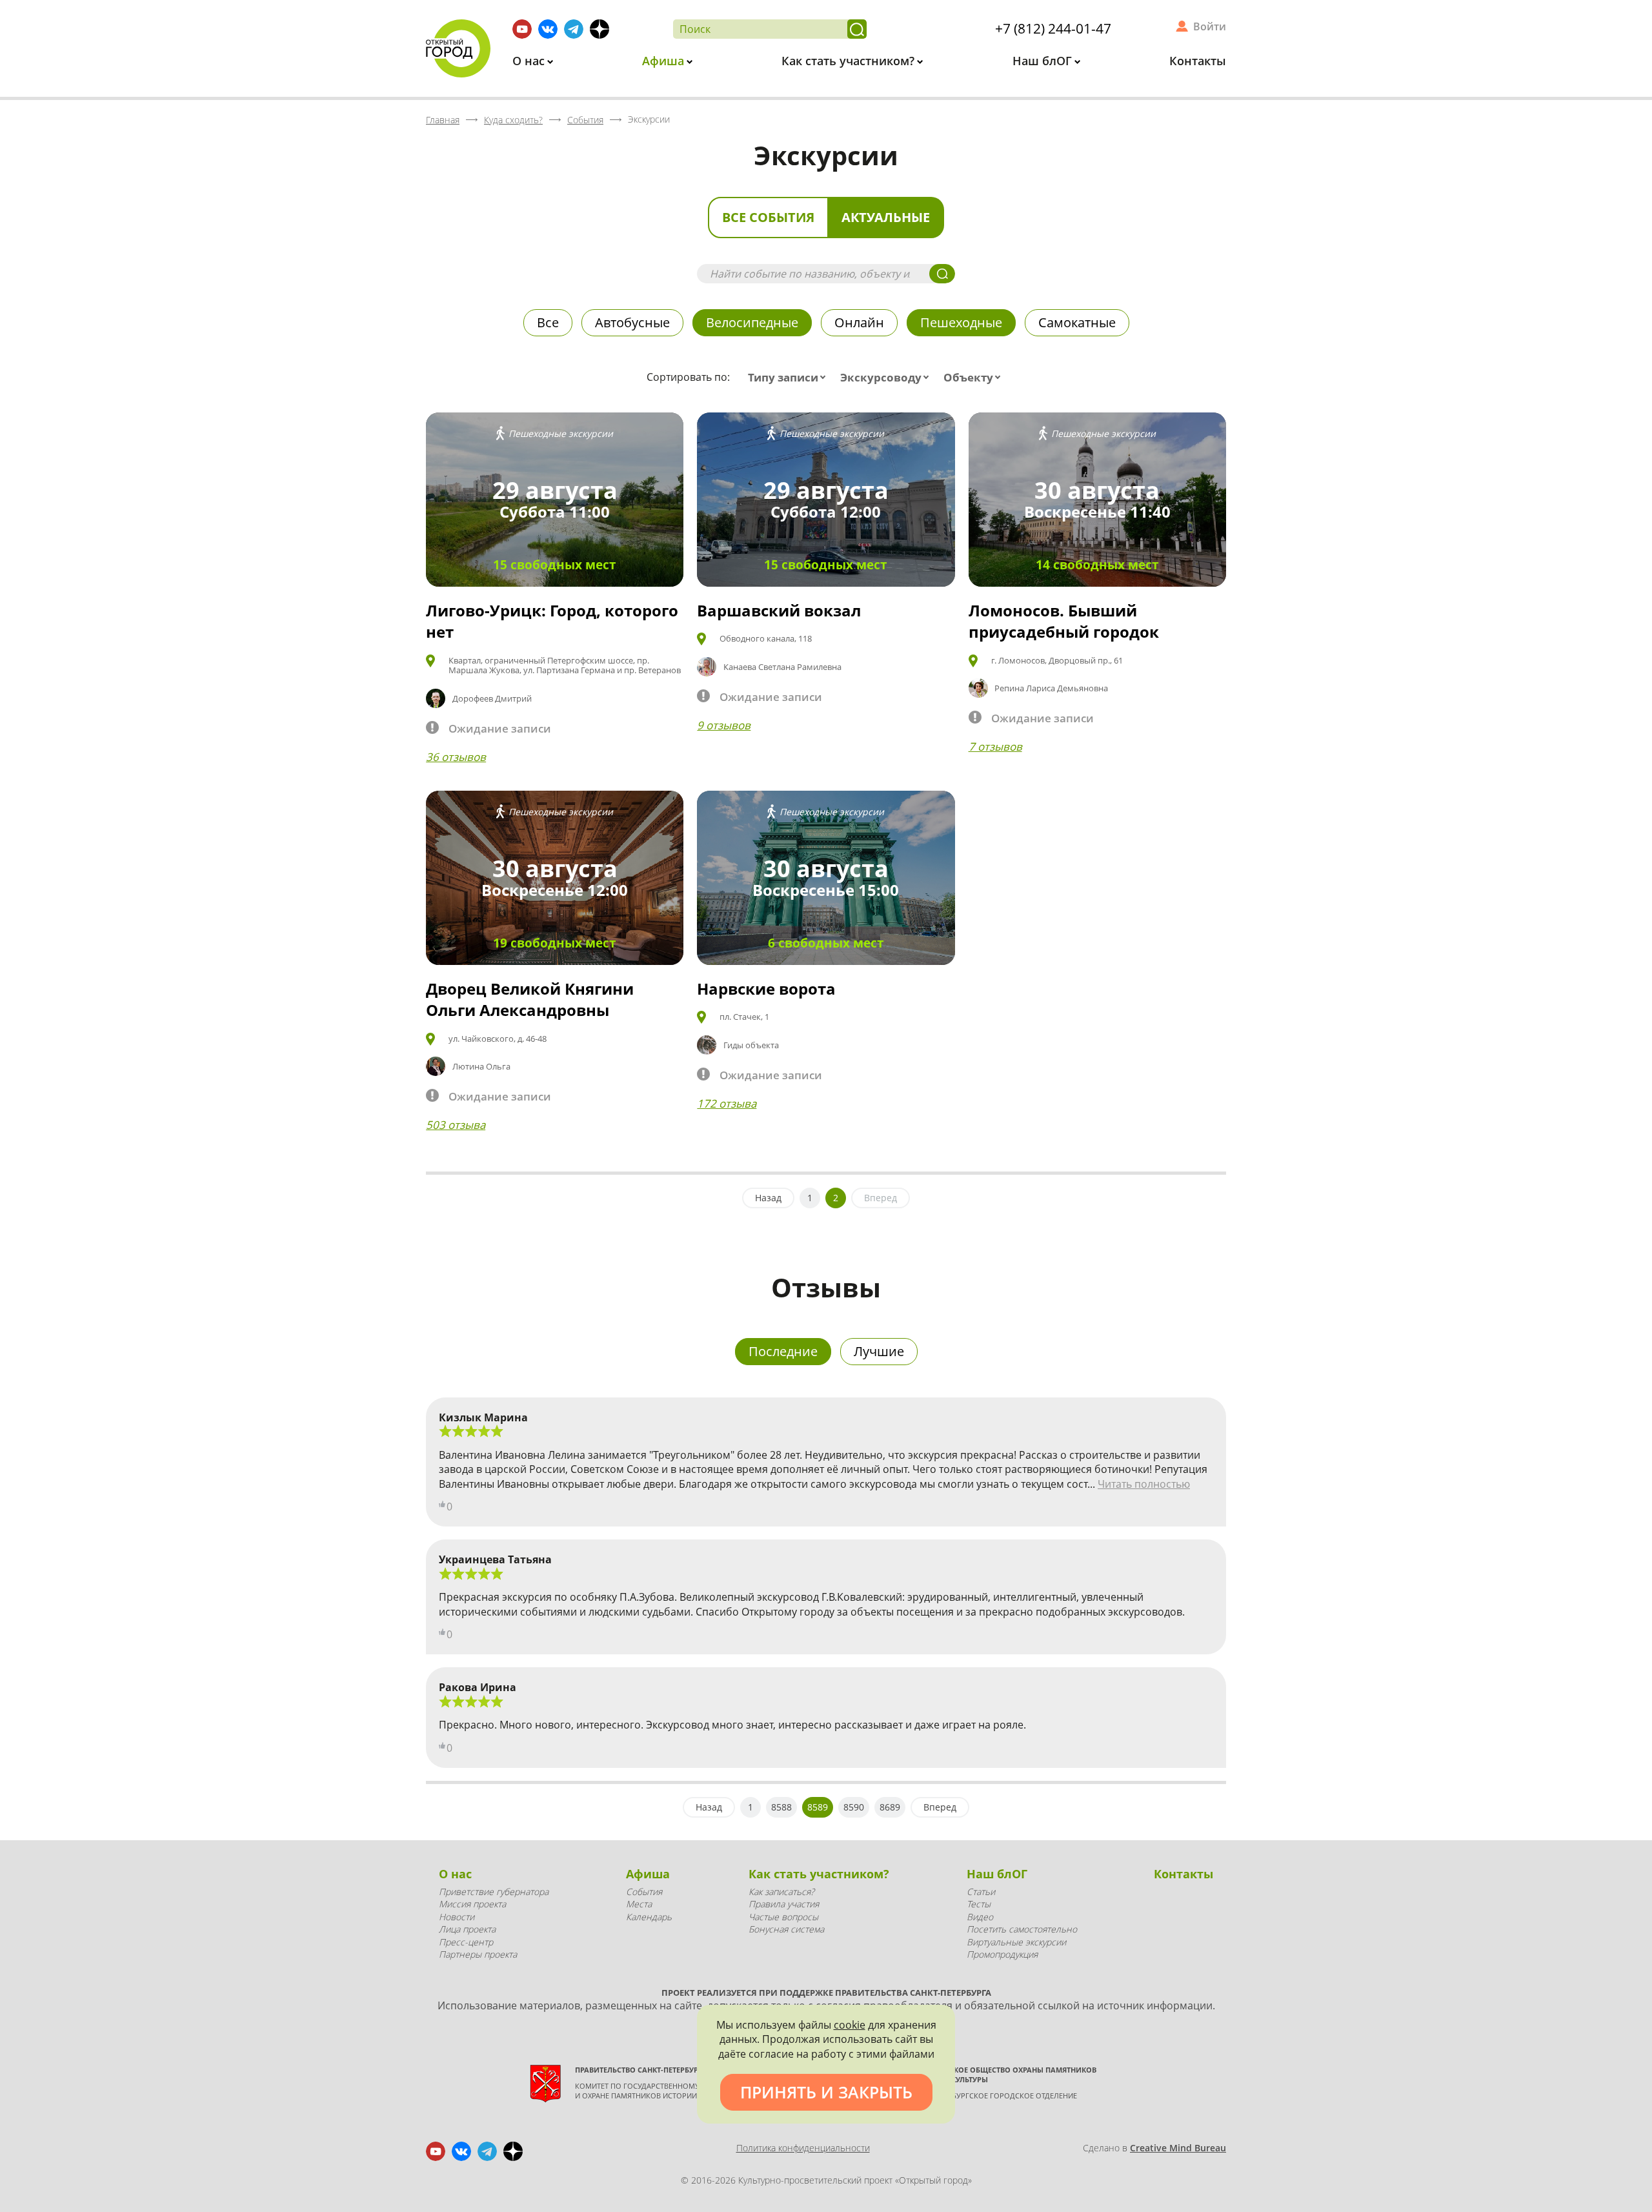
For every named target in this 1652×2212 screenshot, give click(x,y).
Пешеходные (961, 322)
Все (548, 322)
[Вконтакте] (548, 29)
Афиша (665, 61)
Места (639, 1904)
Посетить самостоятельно (1022, 1929)
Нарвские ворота (766, 989)
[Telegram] (574, 29)
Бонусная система (786, 1929)
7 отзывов (995, 746)
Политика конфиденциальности (803, 2148)
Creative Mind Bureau (1178, 2148)
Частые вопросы (783, 1917)
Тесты (979, 1904)
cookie (850, 2025)
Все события (768, 217)
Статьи (981, 1892)
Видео (980, 1917)
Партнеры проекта (478, 1954)
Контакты (1198, 61)
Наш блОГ (1044, 61)
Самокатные (1077, 322)
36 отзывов (456, 757)
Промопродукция (1002, 1954)
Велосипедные (752, 322)
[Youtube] (522, 29)
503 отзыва (456, 1125)
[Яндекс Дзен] (599, 29)
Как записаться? (781, 1892)
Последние (783, 1351)
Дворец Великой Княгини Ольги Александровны (530, 999)
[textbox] (790, 378)
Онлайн (859, 322)
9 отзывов (724, 725)
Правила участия (784, 1904)
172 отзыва (727, 1103)
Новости (457, 1917)
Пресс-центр (466, 1942)
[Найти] (857, 29)
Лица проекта (467, 1929)
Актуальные (886, 217)
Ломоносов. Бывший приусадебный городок (1064, 621)
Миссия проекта (472, 1904)
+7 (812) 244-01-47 (1053, 28)
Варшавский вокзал (779, 610)
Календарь (649, 1917)
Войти (1210, 26)
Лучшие (879, 1351)
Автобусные (632, 322)
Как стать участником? (850, 61)
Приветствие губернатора (494, 1892)
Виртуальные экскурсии (1016, 1942)
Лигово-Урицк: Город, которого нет (552, 621)
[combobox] (790, 378)
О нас (530, 61)
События (644, 1892)
